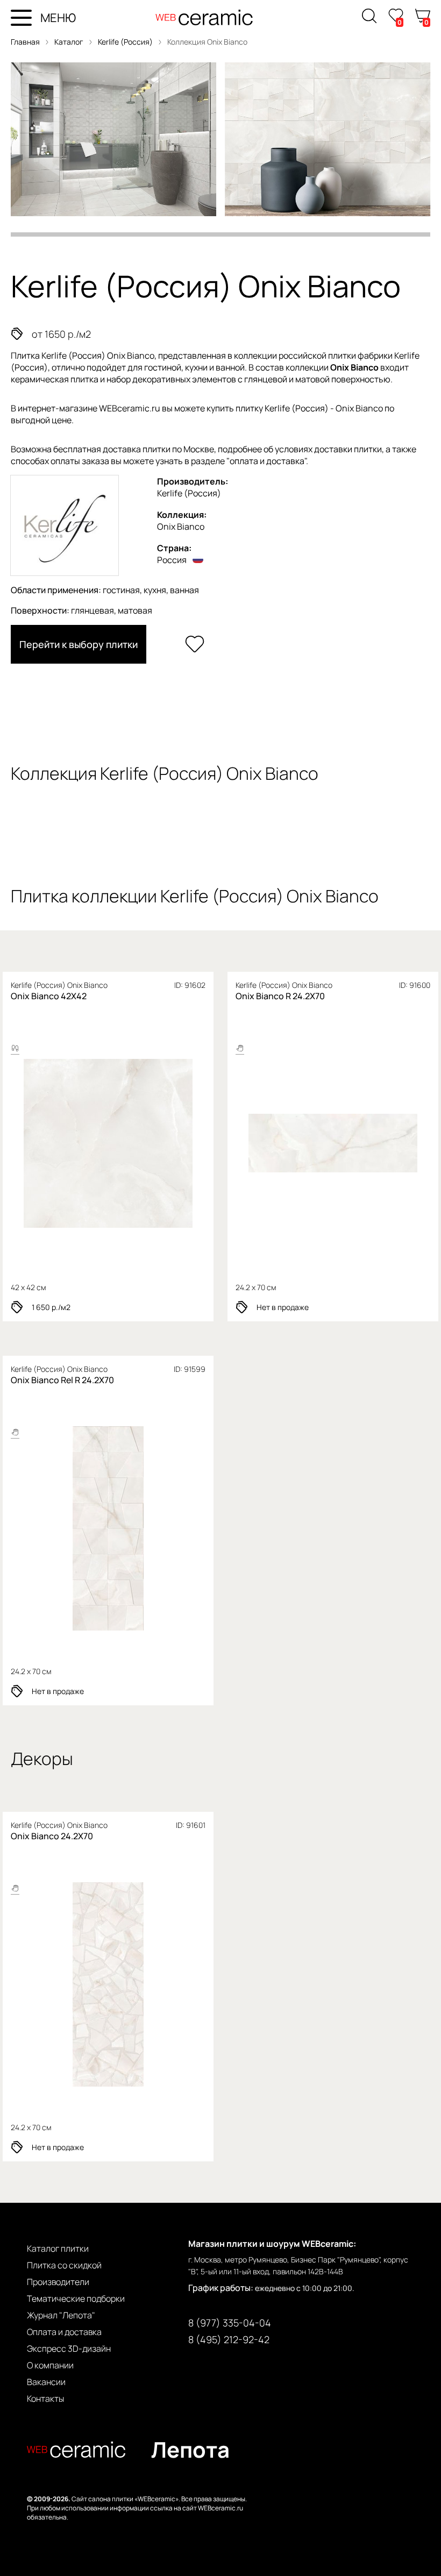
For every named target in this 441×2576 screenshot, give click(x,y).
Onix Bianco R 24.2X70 (280, 996)
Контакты (45, 2399)
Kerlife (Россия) (126, 42)
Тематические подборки (76, 2299)
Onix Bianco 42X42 (49, 996)
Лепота (190, 2449)
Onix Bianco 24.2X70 (52, 1836)
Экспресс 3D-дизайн (69, 2349)
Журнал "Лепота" (61, 2315)
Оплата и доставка (64, 2332)
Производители (58, 2282)
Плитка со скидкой (64, 2265)
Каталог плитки (58, 2248)
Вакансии (46, 2382)
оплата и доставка (267, 461)
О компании (50, 2365)
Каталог (69, 42)
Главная (25, 42)
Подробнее (108, 1144)
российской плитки (317, 355)
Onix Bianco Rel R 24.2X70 (62, 1380)
